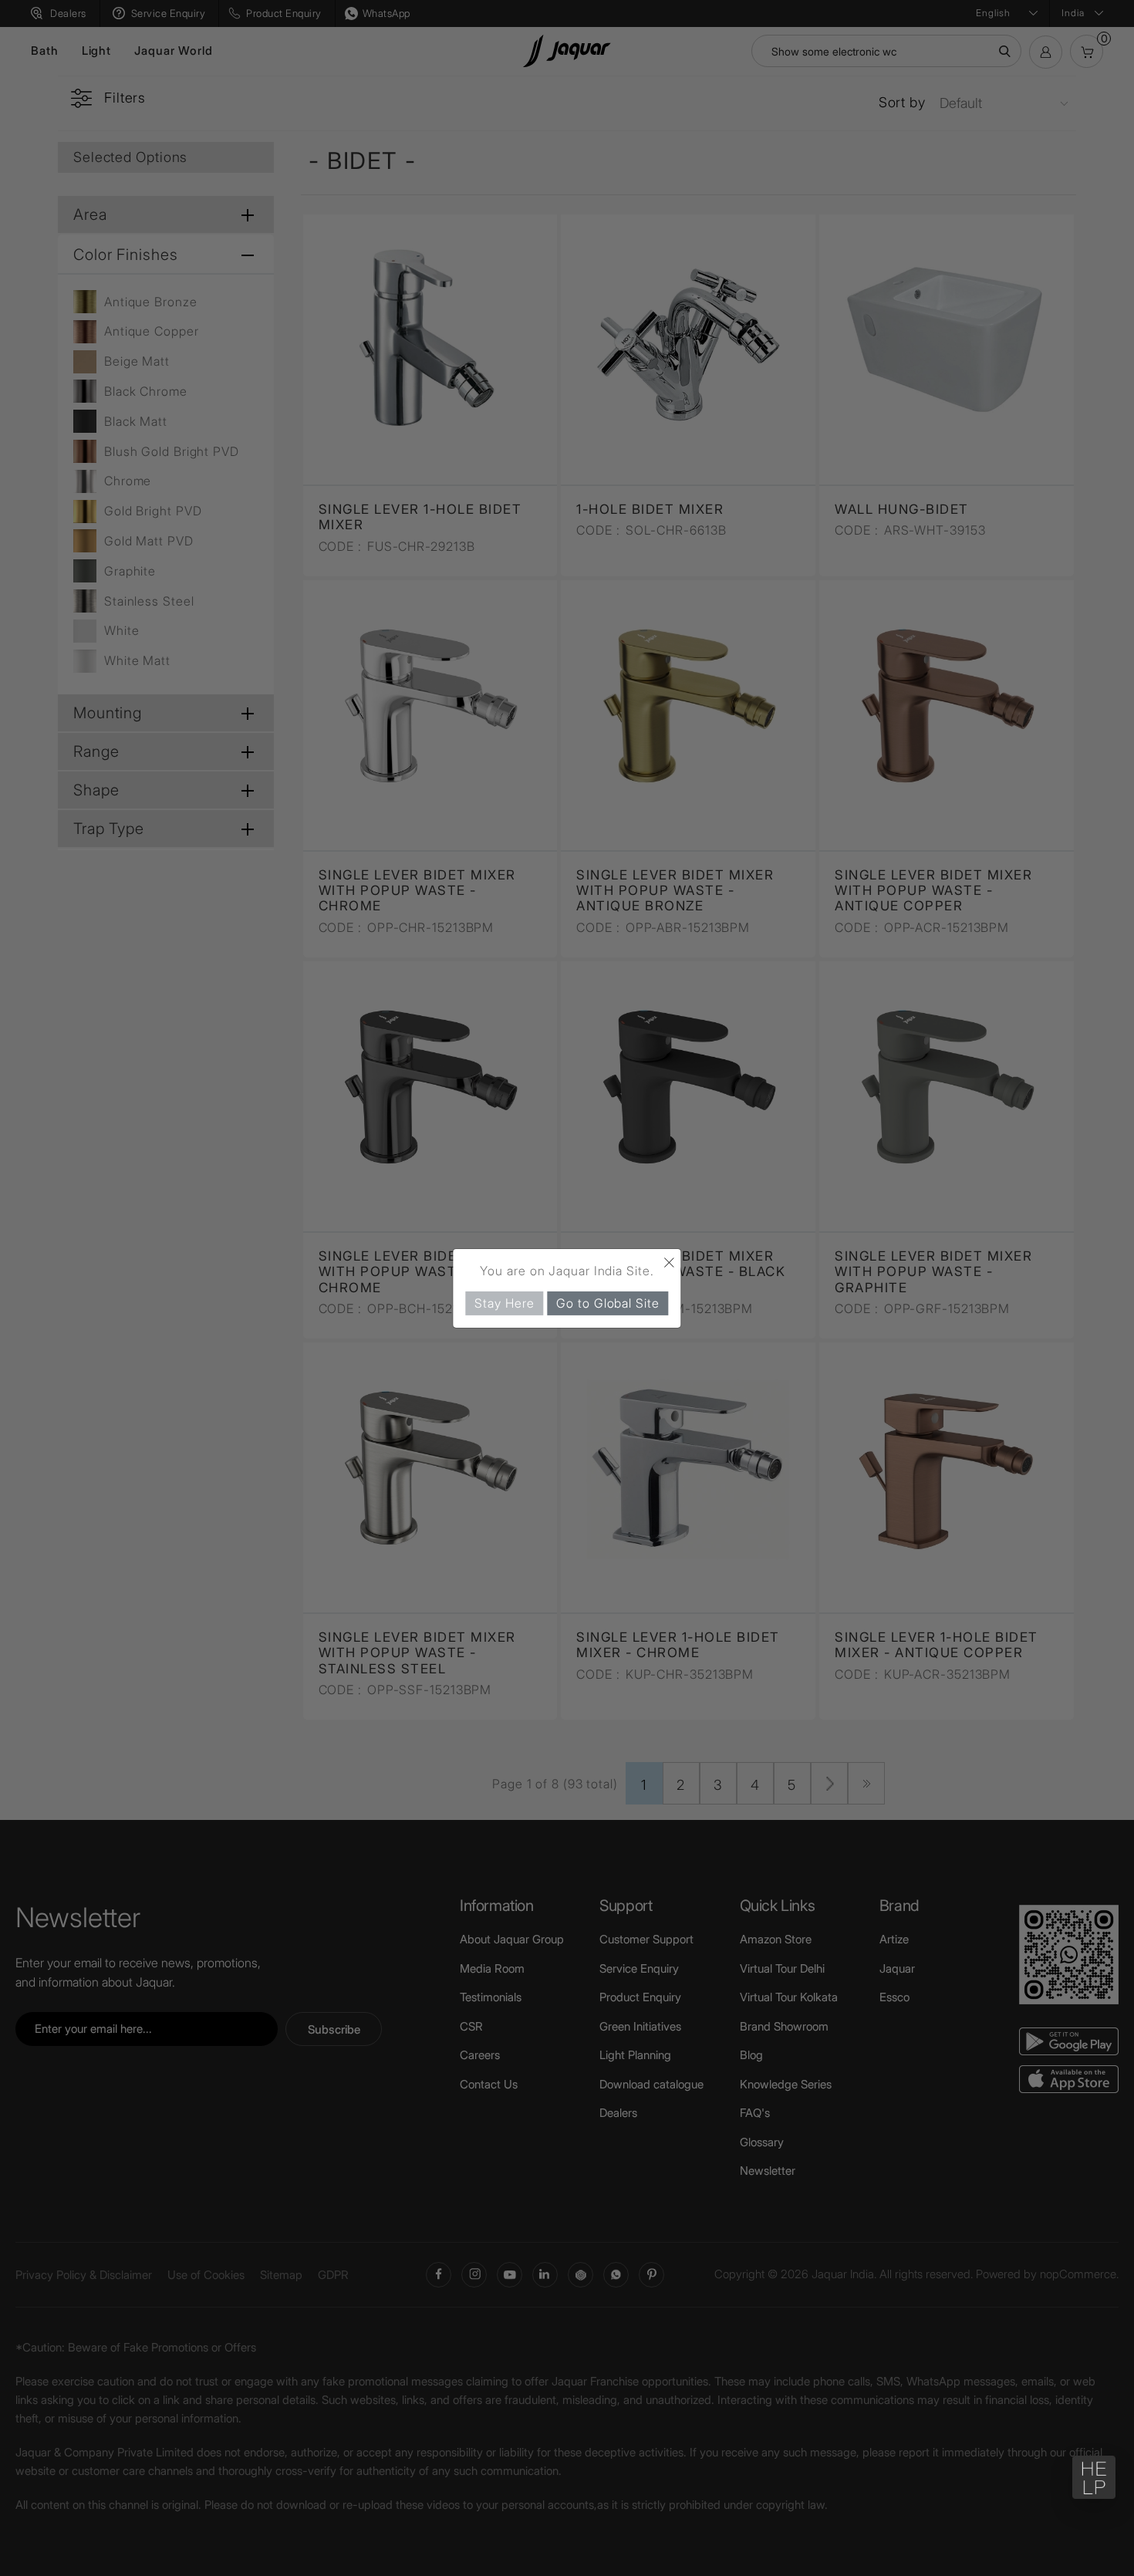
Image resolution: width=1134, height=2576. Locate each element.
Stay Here (504, 1302)
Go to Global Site (607, 1302)
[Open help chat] (1094, 2477)
